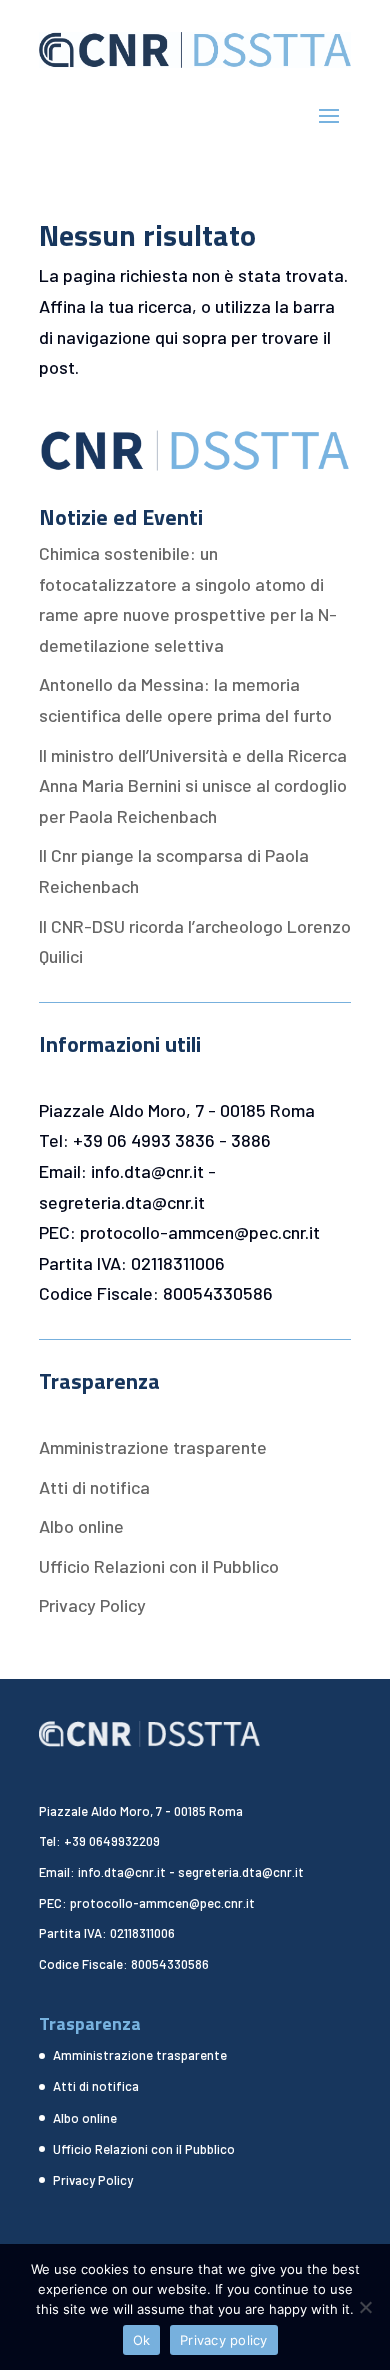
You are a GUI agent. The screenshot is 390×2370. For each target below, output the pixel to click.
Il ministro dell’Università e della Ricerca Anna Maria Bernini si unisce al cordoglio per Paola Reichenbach (193, 785)
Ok (142, 2340)
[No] (365, 2307)
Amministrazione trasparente (153, 1447)
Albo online (81, 1526)
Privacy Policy (92, 1605)
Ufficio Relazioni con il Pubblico (159, 1566)
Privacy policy (224, 2340)
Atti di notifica (94, 1487)
